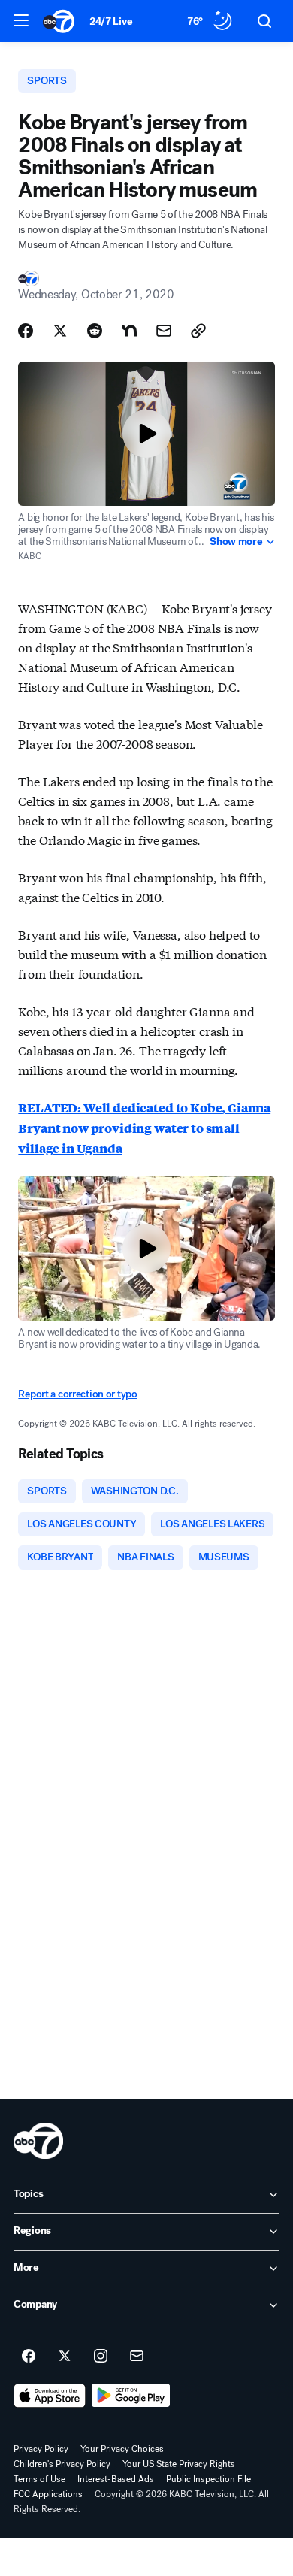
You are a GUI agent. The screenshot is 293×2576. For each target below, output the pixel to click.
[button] (21, 20)
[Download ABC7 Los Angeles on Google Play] (131, 2396)
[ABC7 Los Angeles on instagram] (101, 2357)
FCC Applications (48, 2494)
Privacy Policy (41, 2449)
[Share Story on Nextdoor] (129, 331)
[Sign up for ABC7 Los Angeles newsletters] (137, 2357)
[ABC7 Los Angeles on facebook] (29, 2357)
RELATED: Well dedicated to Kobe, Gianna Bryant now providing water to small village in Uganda (144, 1128)
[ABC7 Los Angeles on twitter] (65, 2357)
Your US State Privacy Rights (179, 2464)
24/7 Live (111, 21)
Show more (236, 542)
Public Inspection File (208, 2479)
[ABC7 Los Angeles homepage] (59, 21)
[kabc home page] (38, 2141)
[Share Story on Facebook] (26, 331)
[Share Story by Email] (164, 331)
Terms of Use (39, 2479)
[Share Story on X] (60, 331)
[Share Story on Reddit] (95, 331)
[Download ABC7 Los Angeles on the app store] (50, 2396)
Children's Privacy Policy (62, 2464)
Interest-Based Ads (116, 2479)
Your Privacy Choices (122, 2449)
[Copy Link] (198, 331)
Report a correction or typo (77, 1394)
